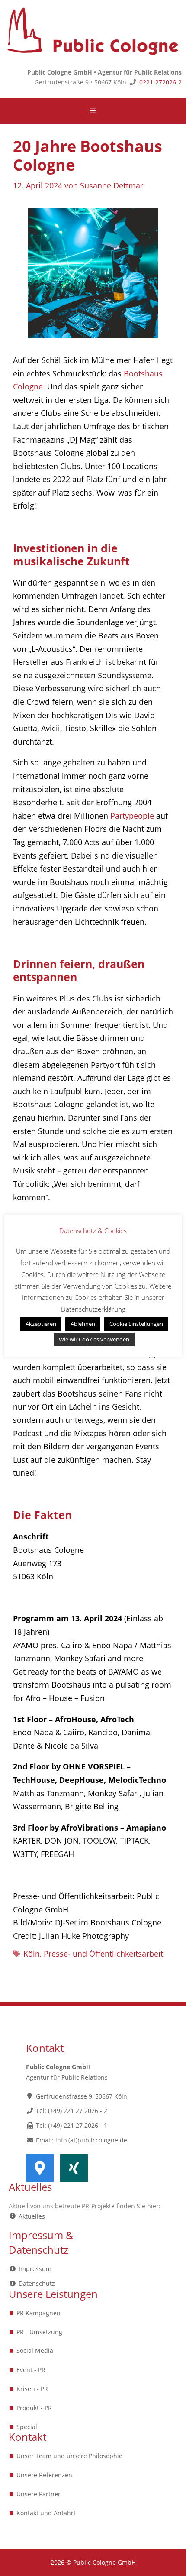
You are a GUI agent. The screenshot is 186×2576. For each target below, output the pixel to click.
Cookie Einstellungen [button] (136, 1324)
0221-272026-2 (160, 82)
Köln (32, 1954)
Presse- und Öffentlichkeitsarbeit (103, 1954)
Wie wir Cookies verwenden (94, 1339)
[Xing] (74, 2168)
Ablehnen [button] (83, 1324)
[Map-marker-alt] (40, 2168)
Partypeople (132, 816)
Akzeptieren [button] (41, 1324)
